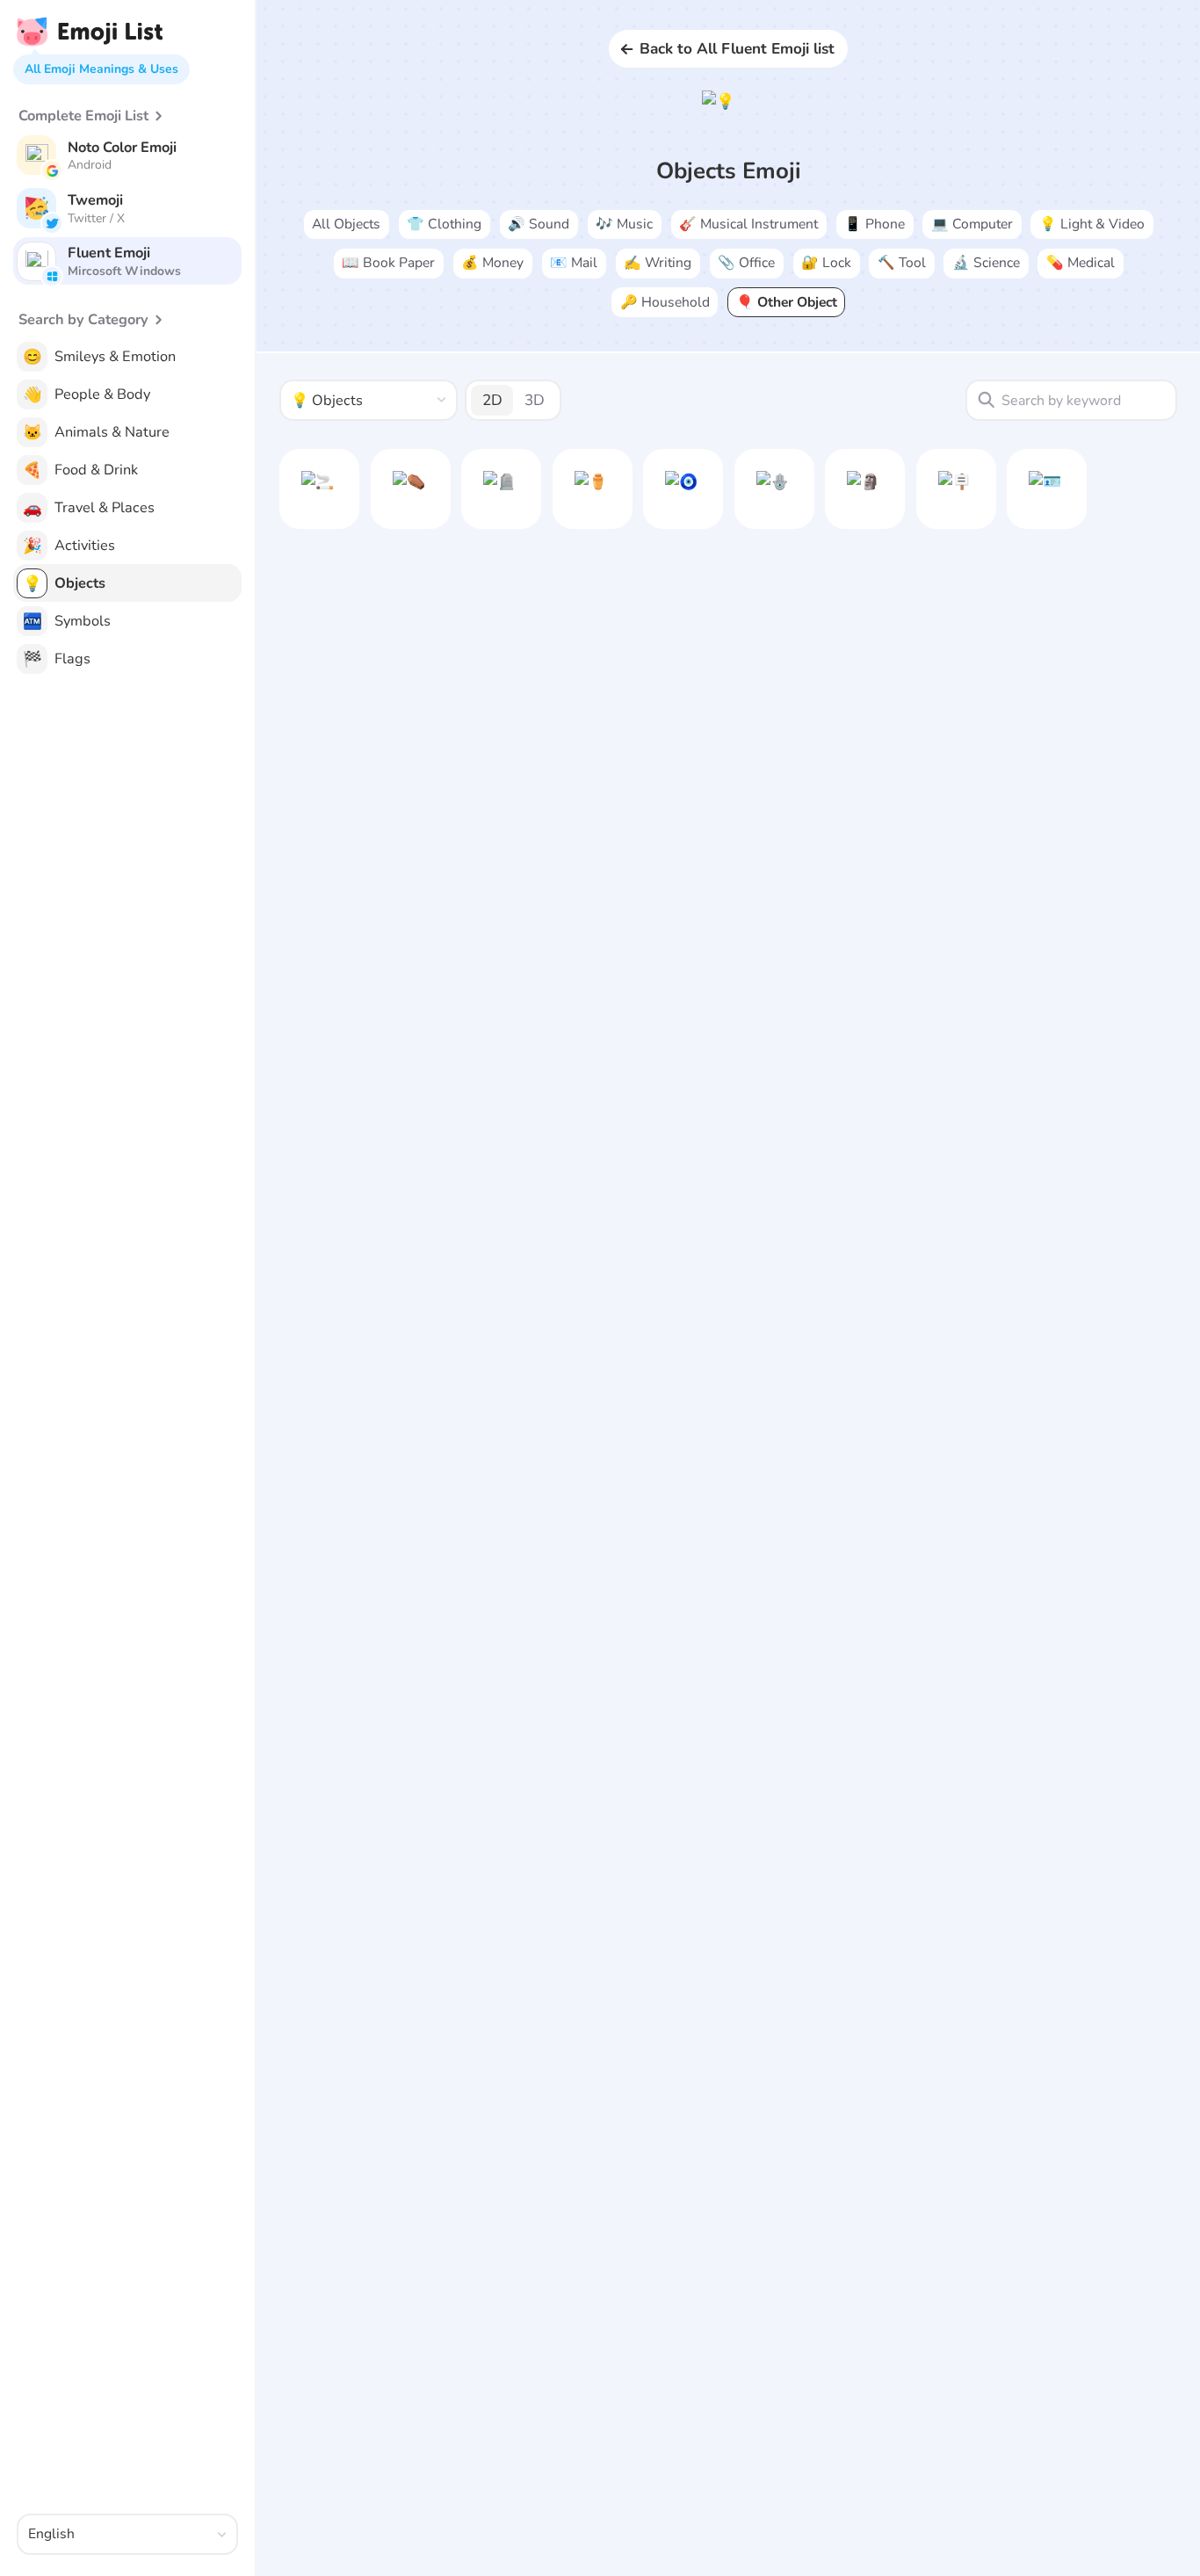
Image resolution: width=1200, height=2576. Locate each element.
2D (492, 400)
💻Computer (972, 224)
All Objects (346, 224)
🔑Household (665, 302)
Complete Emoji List (83, 116)
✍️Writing (658, 263)
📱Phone (875, 224)
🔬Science (986, 263)
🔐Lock (826, 263)
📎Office (746, 263)
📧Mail (574, 263)
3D (535, 400)
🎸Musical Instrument (748, 224)
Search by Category (83, 320)
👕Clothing (444, 224)
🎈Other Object (787, 302)
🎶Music (624, 224)
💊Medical (1081, 263)
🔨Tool (902, 263)
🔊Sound (539, 224)
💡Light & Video (1092, 224)
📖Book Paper (388, 263)
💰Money (492, 263)
